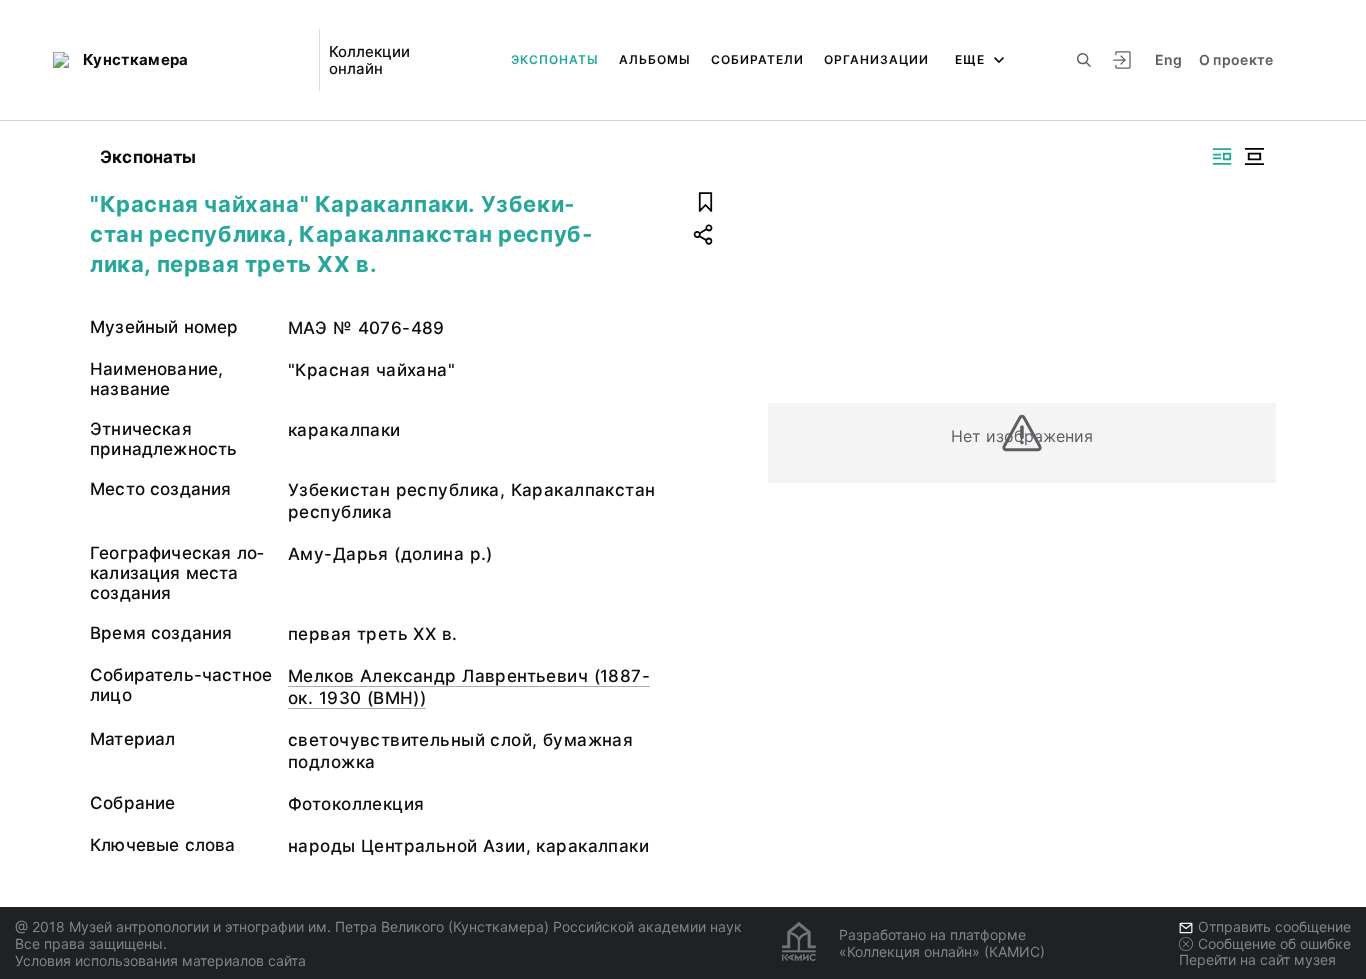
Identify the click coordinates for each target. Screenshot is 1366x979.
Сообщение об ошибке (1274, 943)
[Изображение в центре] (1254, 156)
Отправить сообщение (1274, 926)
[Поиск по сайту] (1084, 60)
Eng (1169, 59)
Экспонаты (555, 59)
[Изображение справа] (1222, 156)
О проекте (1236, 59)
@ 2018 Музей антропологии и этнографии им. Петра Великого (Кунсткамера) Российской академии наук (378, 926)
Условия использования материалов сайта (160, 960)
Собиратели (757, 59)
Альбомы (655, 59)
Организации (876, 59)
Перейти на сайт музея (1257, 959)
